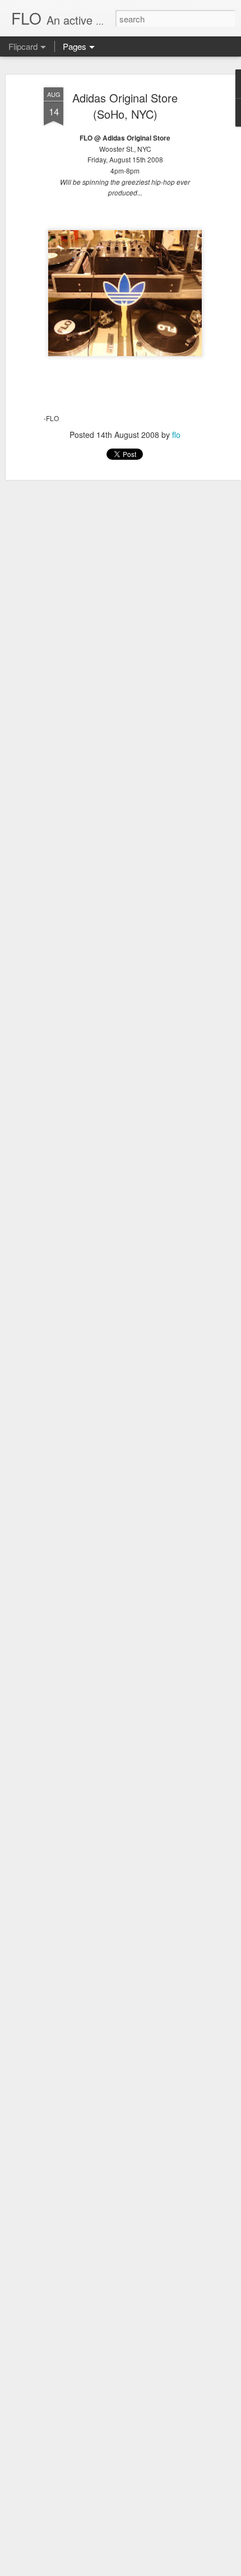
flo (176, 435)
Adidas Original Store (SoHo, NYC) (125, 106)
